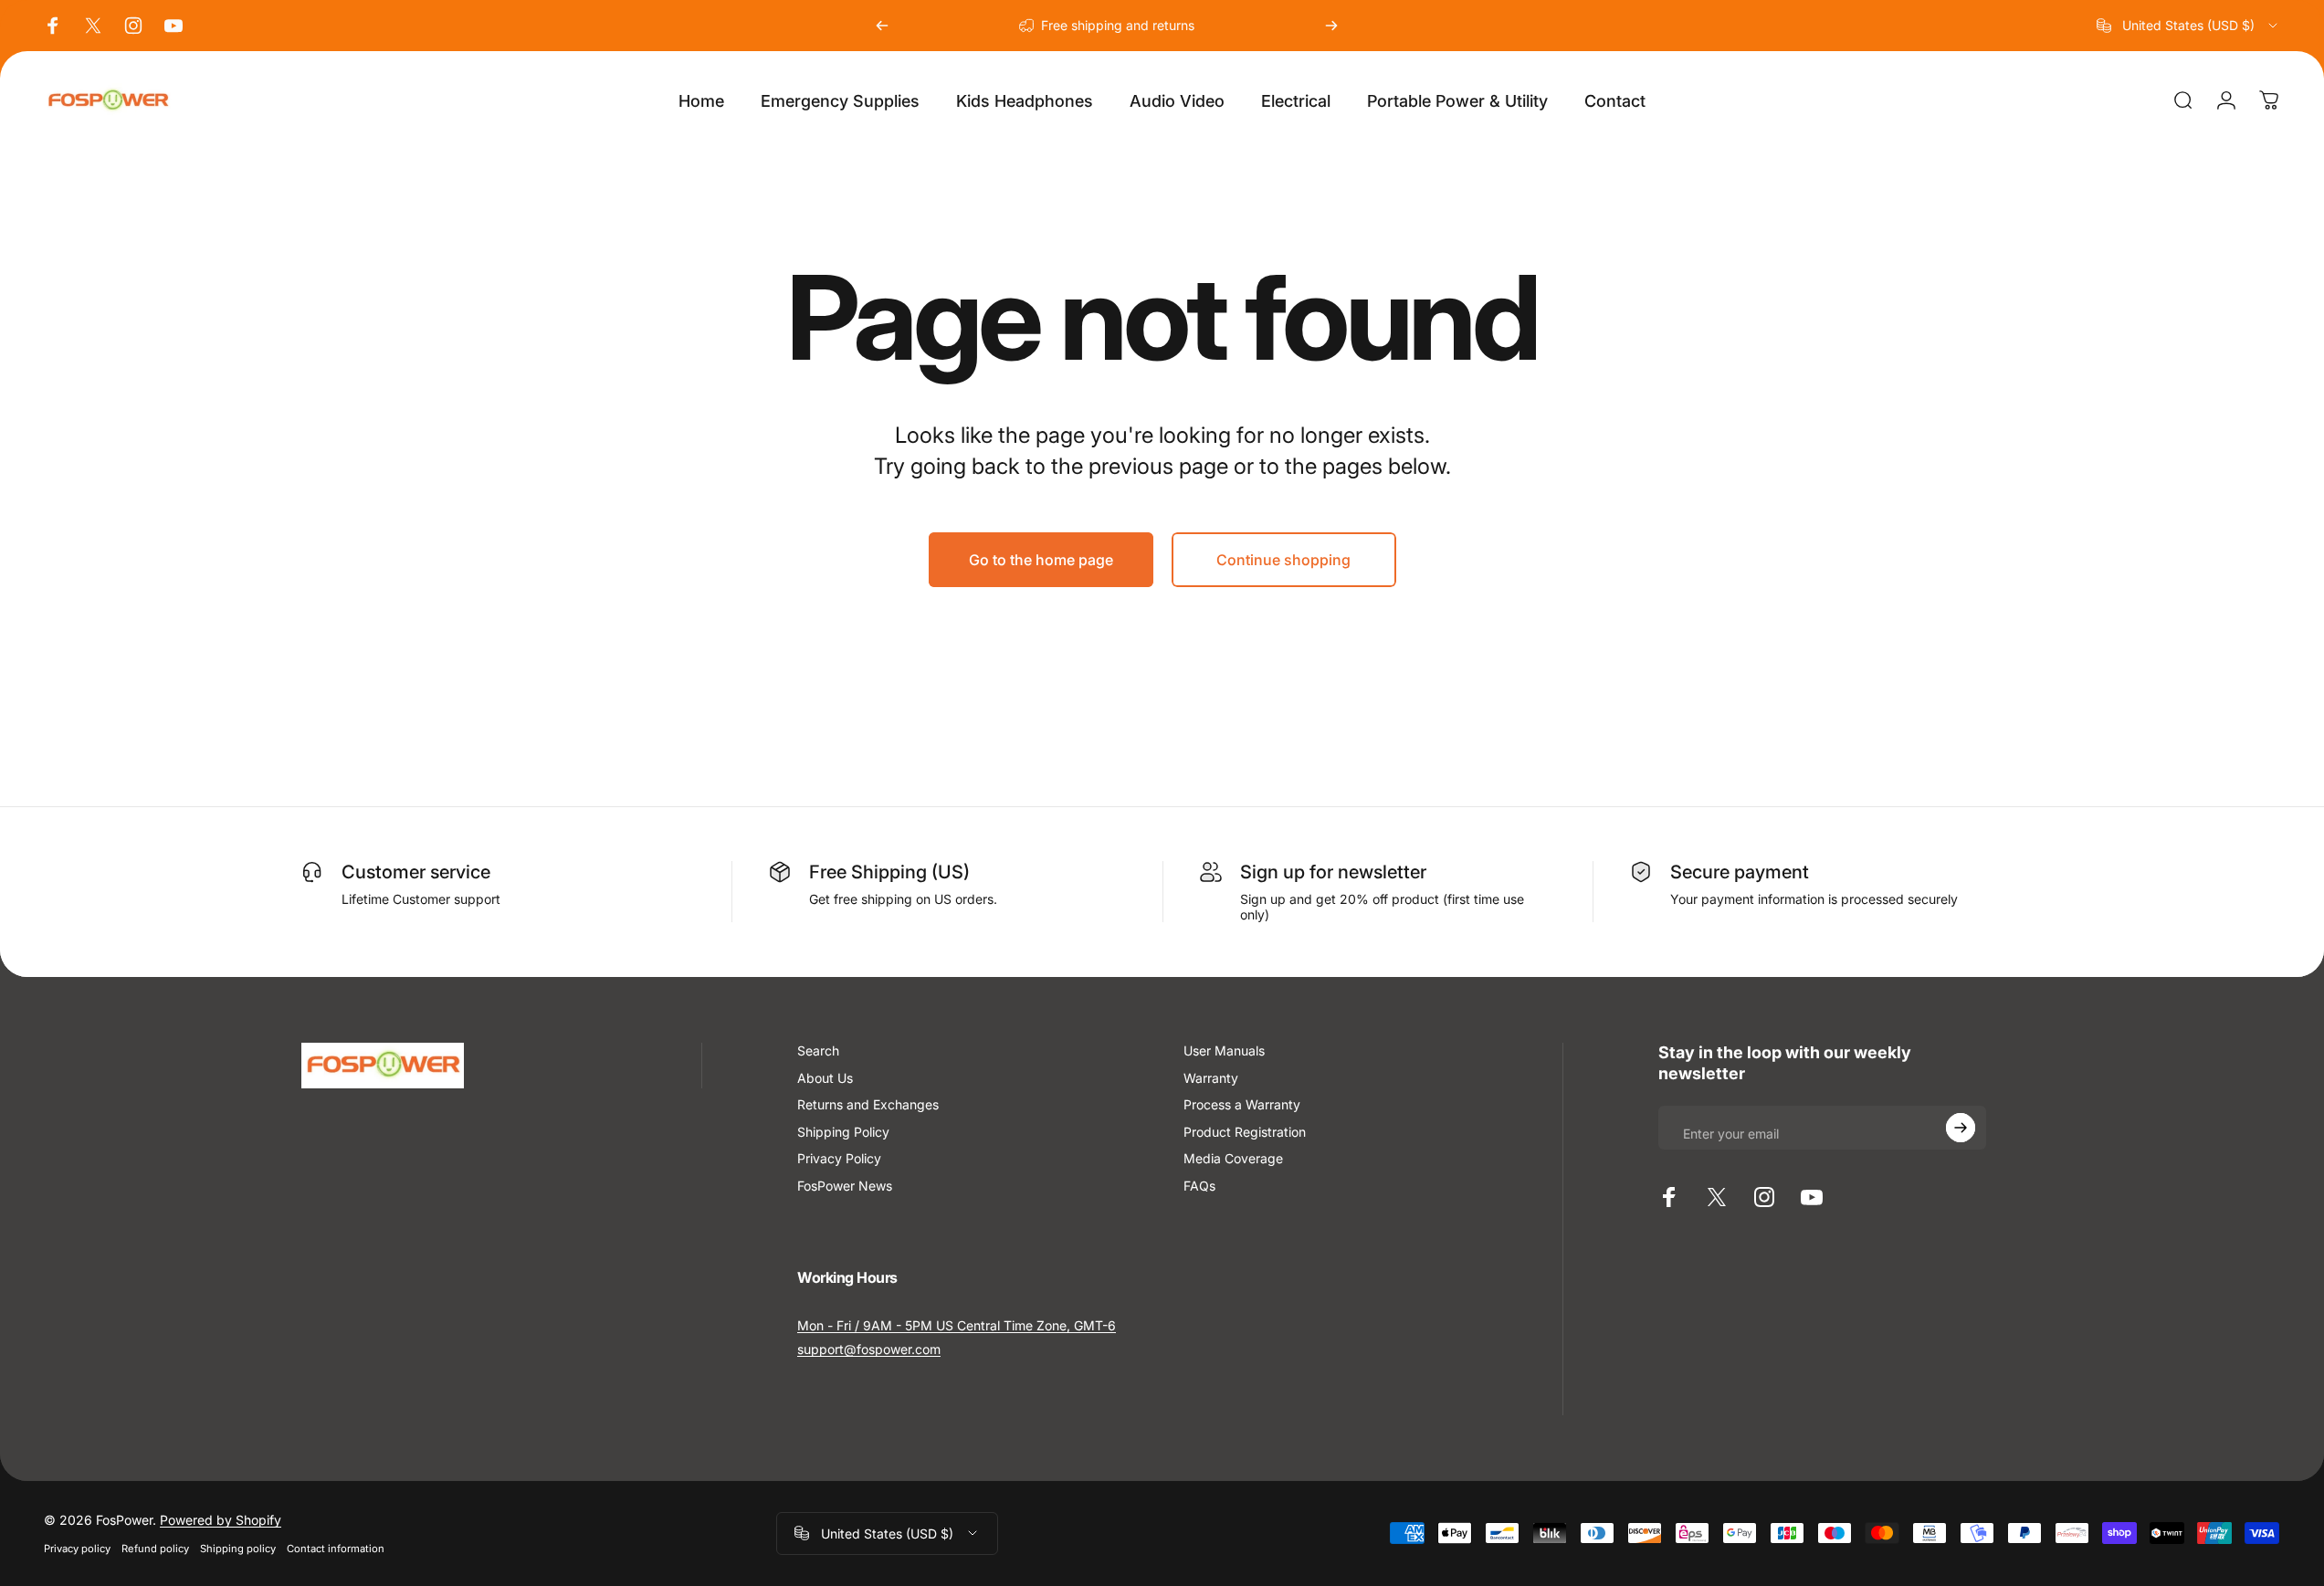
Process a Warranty (1242, 1104)
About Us (825, 1078)
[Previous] (882, 26)
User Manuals (1224, 1050)
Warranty (1211, 1078)
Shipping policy (238, 1549)
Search (818, 1050)
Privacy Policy (839, 1158)
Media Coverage (1233, 1158)
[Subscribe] (1961, 1128)
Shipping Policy (843, 1132)
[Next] (1331, 26)
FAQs (1199, 1186)
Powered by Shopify (221, 1520)
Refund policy (155, 1549)
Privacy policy (77, 1549)
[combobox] (2188, 26)
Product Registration (1245, 1132)
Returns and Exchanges (868, 1104)
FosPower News (845, 1186)
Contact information (336, 1549)
